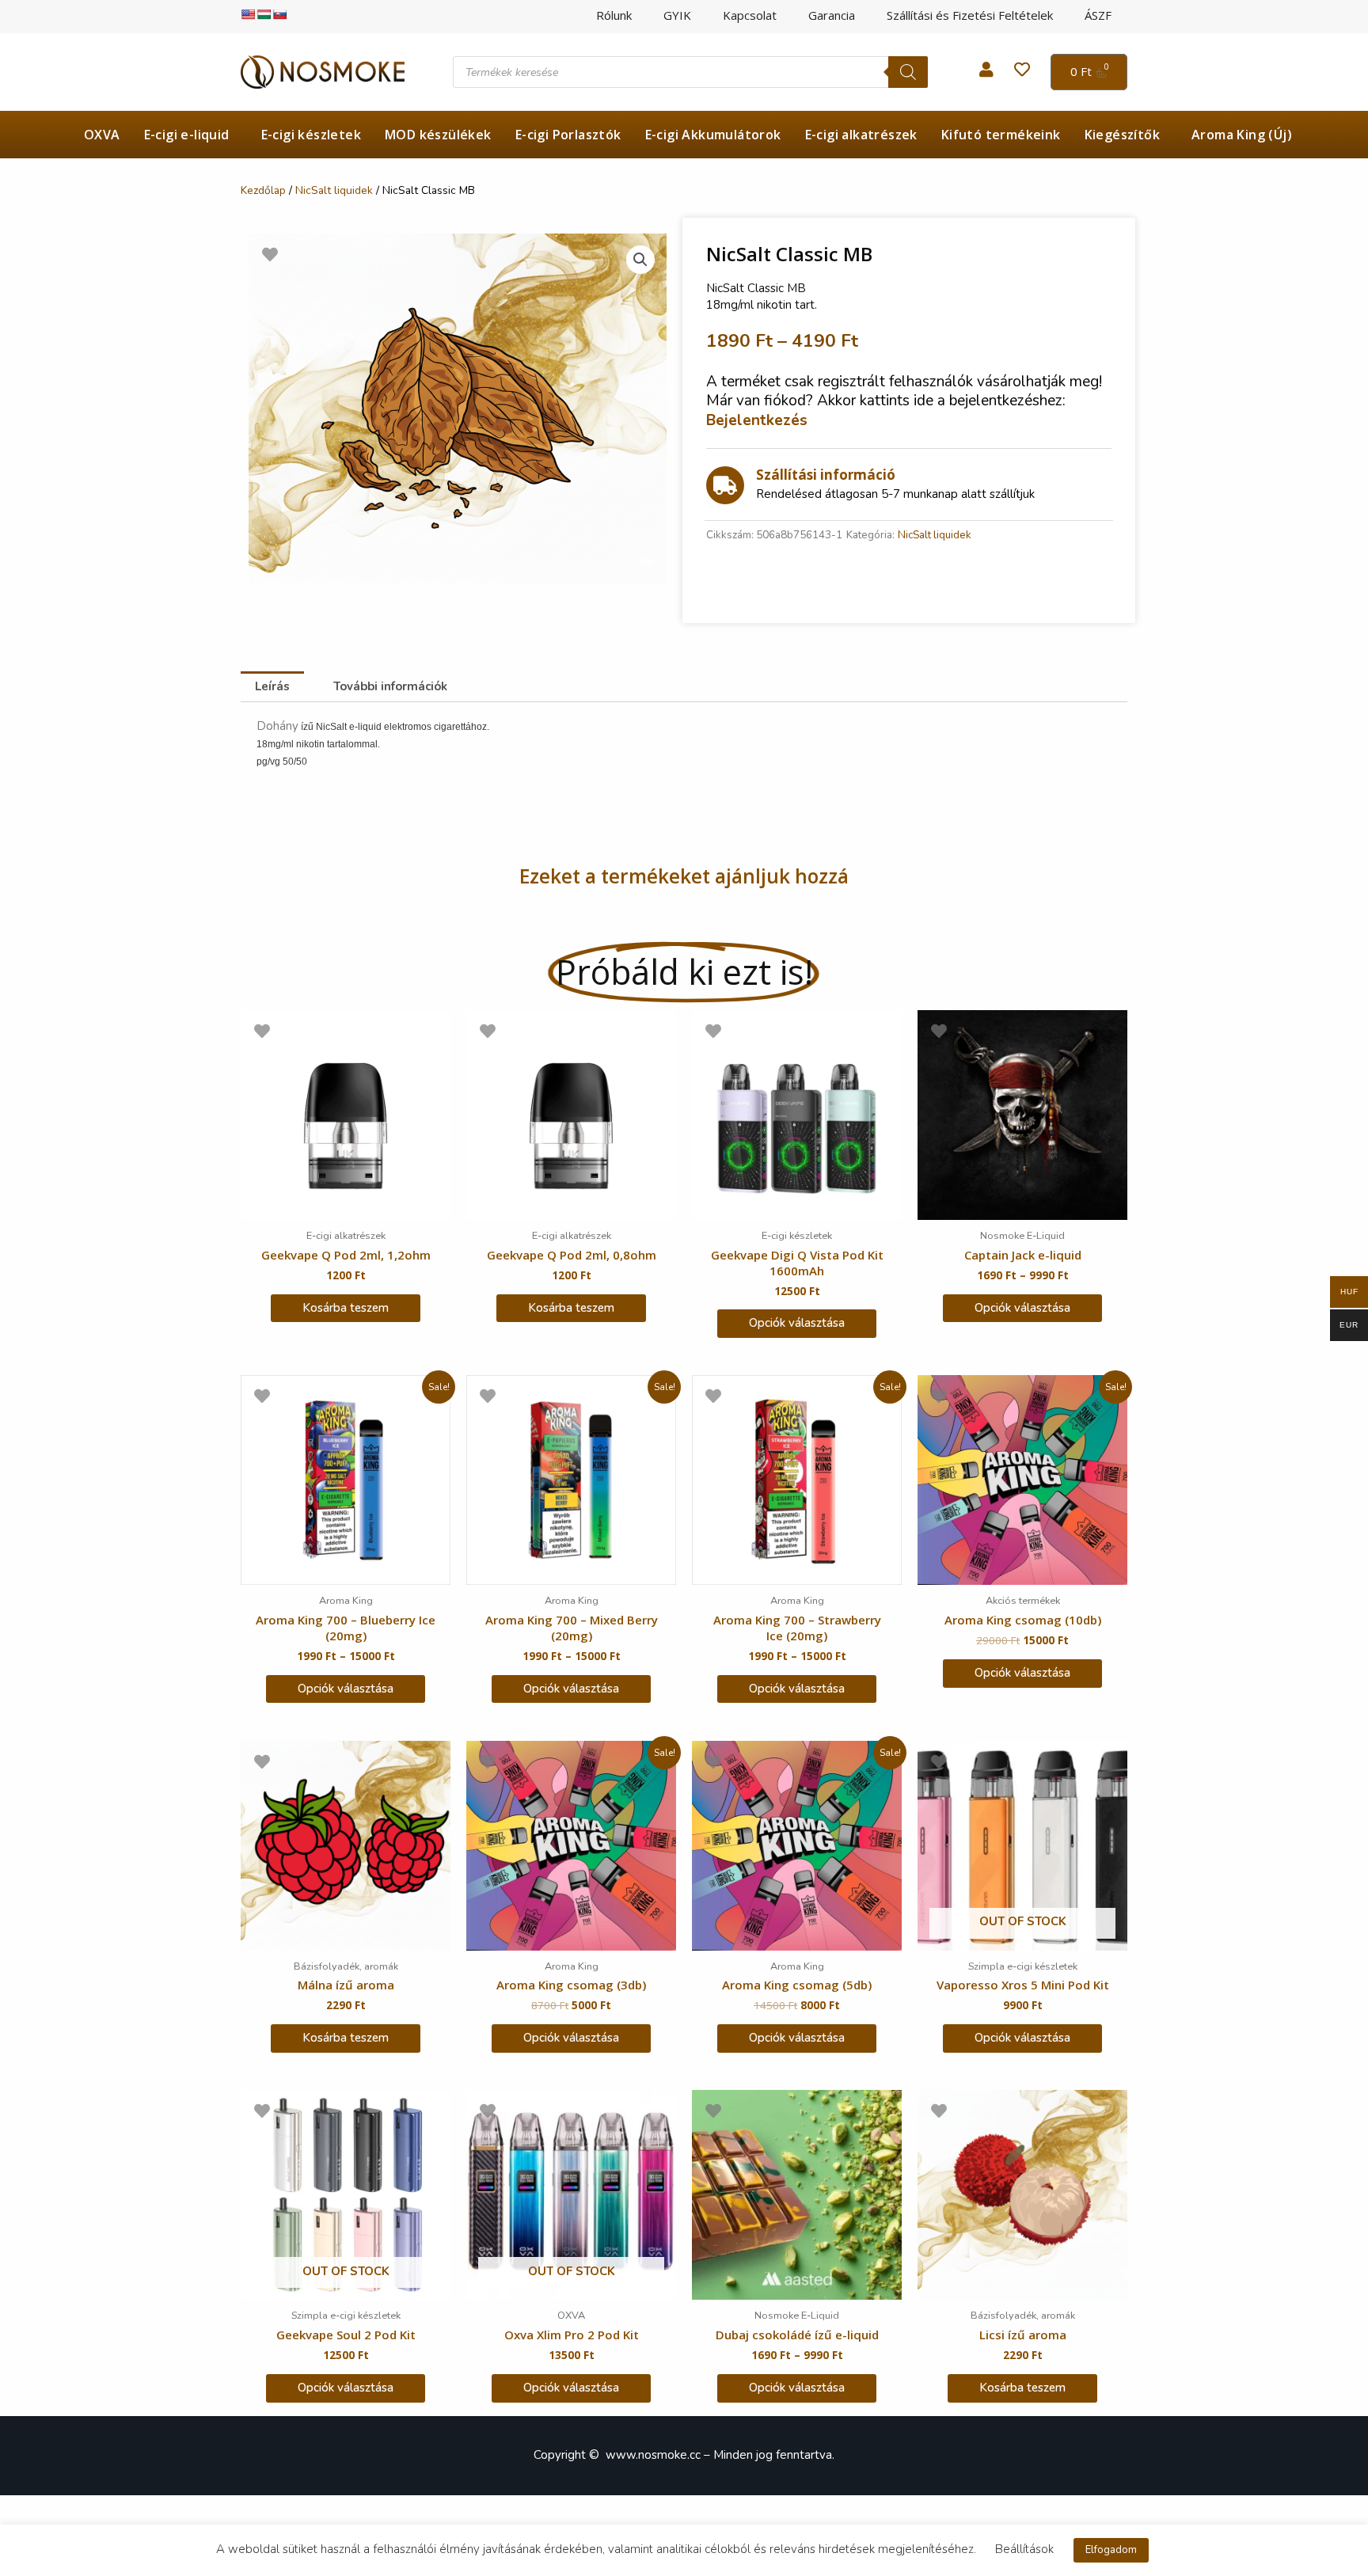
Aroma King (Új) (1242, 135)
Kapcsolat (750, 15)
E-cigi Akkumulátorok (713, 135)
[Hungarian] (264, 14)
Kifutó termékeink (1001, 135)
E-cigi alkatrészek (861, 135)
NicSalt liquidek (334, 190)
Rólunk (614, 15)
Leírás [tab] (272, 686)
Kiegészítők (1122, 135)
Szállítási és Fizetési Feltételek (970, 15)
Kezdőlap (263, 190)
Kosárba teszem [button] (346, 1308)
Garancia (832, 15)
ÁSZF (1098, 15)
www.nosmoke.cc (653, 2455)
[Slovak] (279, 14)
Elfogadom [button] (1111, 2550)
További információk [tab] (390, 686)
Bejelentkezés (757, 420)
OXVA (102, 135)
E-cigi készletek (311, 135)
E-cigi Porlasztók (568, 135)
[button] (640, 260)
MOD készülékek (438, 135)
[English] (248, 14)
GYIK (677, 15)
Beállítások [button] (1024, 2549)
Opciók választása (797, 1323)
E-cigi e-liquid (187, 135)
